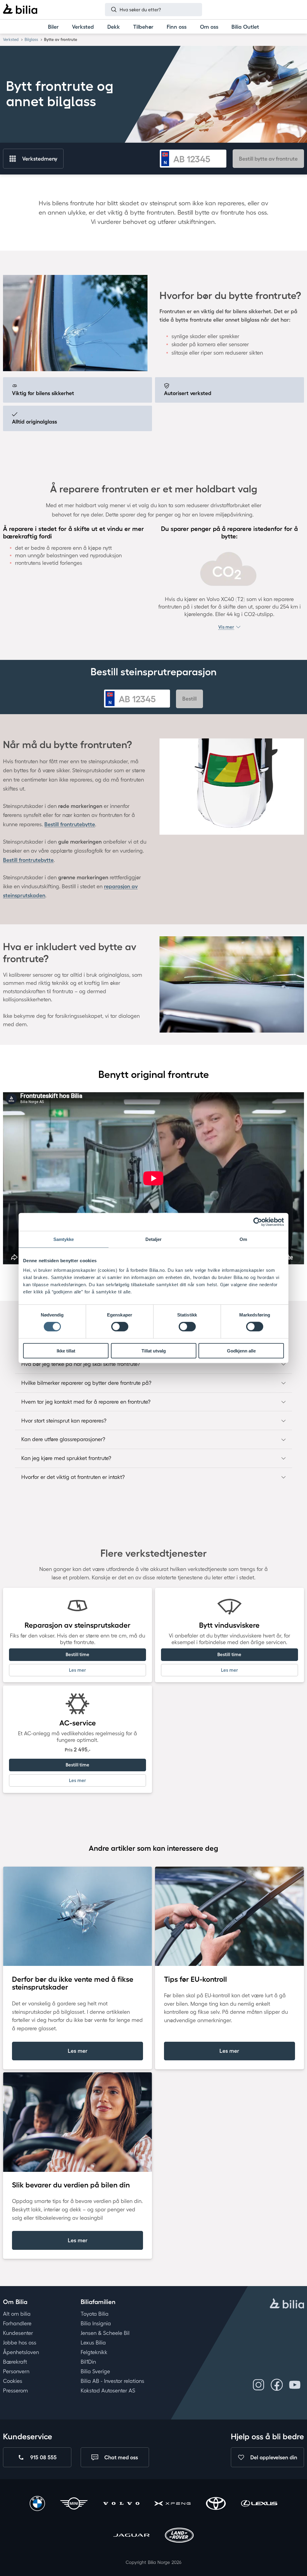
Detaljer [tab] (154, 1239)
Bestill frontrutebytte (70, 824)
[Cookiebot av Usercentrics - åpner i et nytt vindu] (258, 1222)
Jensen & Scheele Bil (105, 2333)
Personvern (16, 2371)
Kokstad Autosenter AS (108, 2391)
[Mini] (74, 2504)
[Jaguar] (131, 2536)
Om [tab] (243, 1239)
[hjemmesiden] (287, 2304)
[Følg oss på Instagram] (259, 2385)
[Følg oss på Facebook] (277, 2385)
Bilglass (31, 39)
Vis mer (226, 627)
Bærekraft (15, 2362)
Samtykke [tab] (64, 1239)
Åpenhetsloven (21, 2352)
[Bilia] (20, 10)
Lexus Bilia (93, 2342)
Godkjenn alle (241, 1351)
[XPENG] (173, 2504)
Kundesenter (18, 2333)
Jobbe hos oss (20, 2342)
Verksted (11, 39)
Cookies (13, 2381)
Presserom (15, 2391)
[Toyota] (216, 2504)
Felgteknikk (94, 2352)
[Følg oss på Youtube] (295, 2385)
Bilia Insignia (96, 2323)
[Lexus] (259, 2504)
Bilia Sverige (95, 2371)
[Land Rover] (179, 2536)
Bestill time (77, 1654)
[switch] (120, 1327)
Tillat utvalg (154, 1351)
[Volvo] (121, 2504)
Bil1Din (88, 2362)
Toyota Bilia (95, 2314)
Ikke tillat (66, 1351)
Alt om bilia (17, 2314)
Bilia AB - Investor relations (112, 2381)
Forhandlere (17, 2323)
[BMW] (37, 2504)
